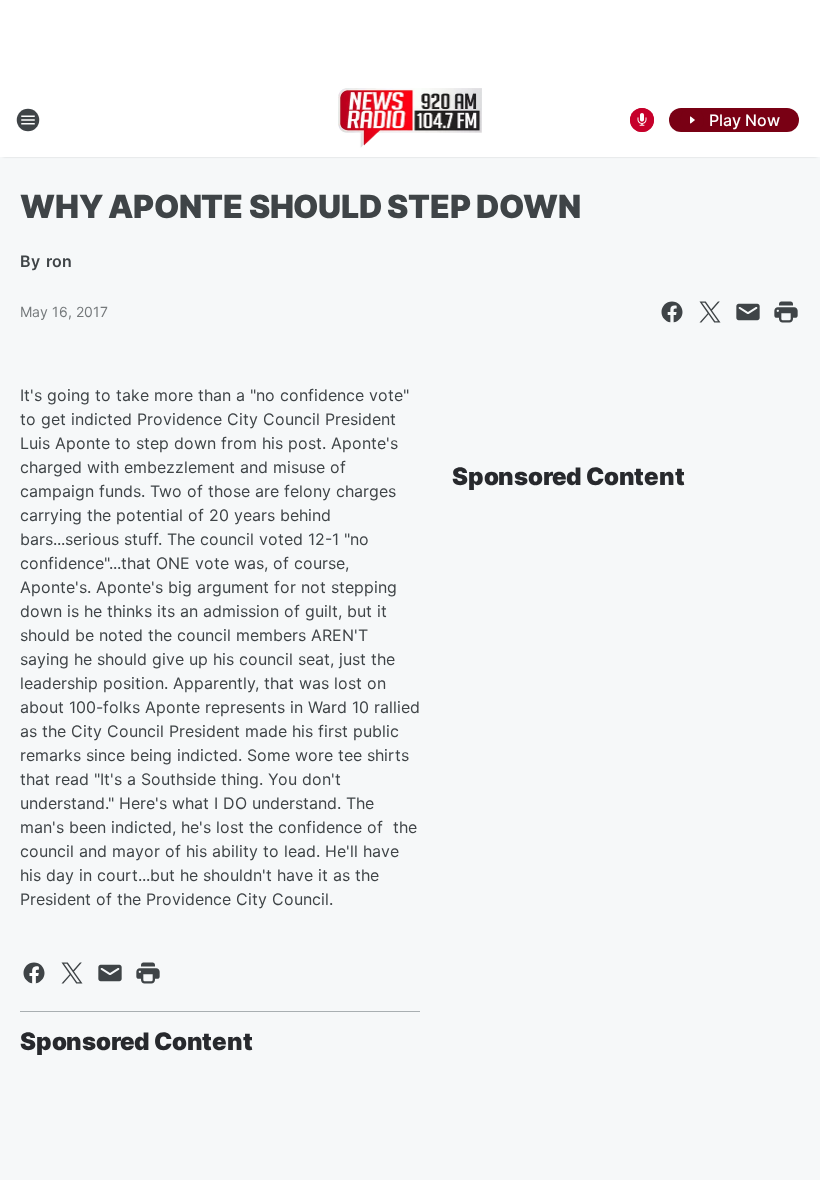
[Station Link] (410, 120)
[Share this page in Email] (748, 312)
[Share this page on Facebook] (672, 312)
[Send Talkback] (642, 120)
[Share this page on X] (710, 312)
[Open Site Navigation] (28, 120)
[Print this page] (786, 312)
